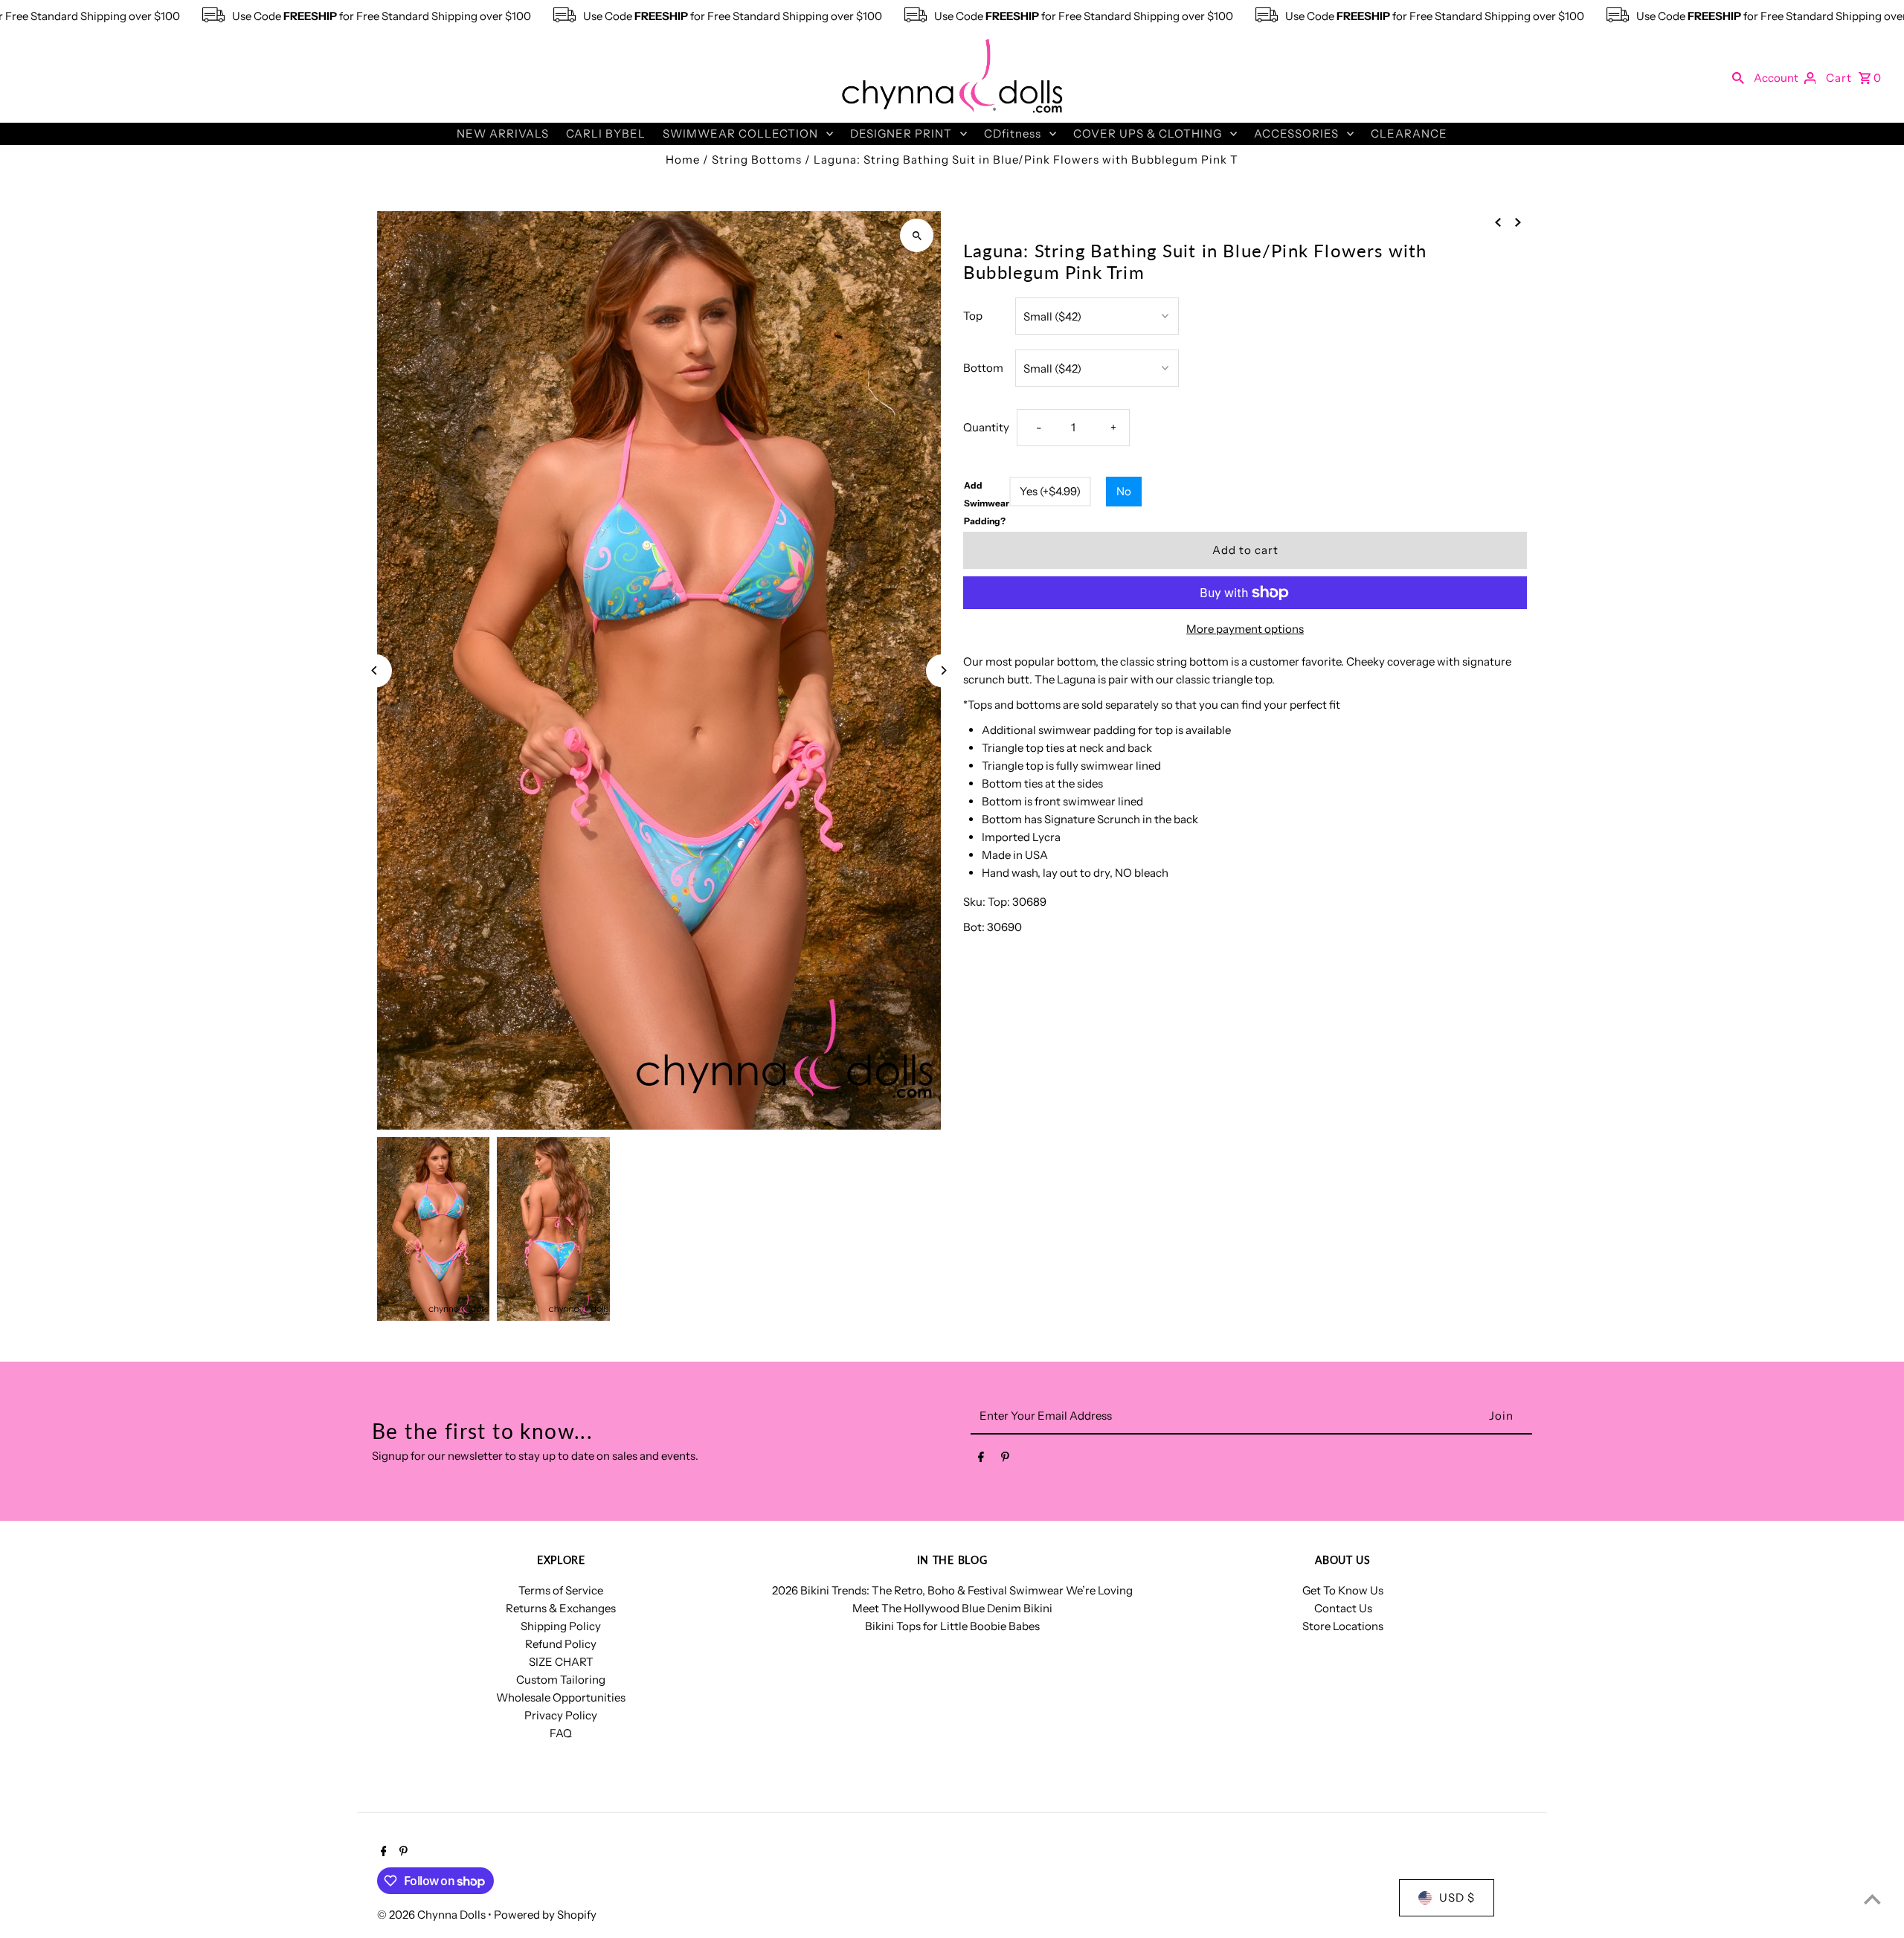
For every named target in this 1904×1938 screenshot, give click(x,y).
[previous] (1498, 222)
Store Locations (1343, 1626)
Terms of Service (561, 1590)
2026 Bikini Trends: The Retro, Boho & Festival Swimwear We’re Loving (952, 1590)
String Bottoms (757, 160)
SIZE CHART (561, 1662)
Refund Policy (561, 1644)
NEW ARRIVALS (503, 133)
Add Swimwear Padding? (987, 503)
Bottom (983, 368)
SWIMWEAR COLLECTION (740, 133)
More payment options (1245, 629)
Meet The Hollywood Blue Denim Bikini (952, 1608)
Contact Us (1343, 1608)
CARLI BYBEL (606, 133)
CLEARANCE (1409, 133)
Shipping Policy (561, 1626)
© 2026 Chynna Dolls (432, 1915)
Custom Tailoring (561, 1680)
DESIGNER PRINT (901, 133)
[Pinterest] (1005, 1460)
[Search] (1738, 77)
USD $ (1457, 1897)
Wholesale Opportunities (561, 1697)
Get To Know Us (1343, 1590)
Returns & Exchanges (561, 1608)
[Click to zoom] (917, 235)
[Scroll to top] (1872, 1899)
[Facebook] (981, 1460)
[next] (1518, 222)
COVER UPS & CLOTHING (1148, 133)
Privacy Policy (561, 1715)
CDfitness (1013, 133)
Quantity (986, 427)
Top (973, 316)
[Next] (943, 670)
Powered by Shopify (545, 1915)
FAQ (561, 1733)
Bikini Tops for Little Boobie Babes (952, 1626)
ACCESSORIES (1296, 133)
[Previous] (375, 670)
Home (683, 160)
